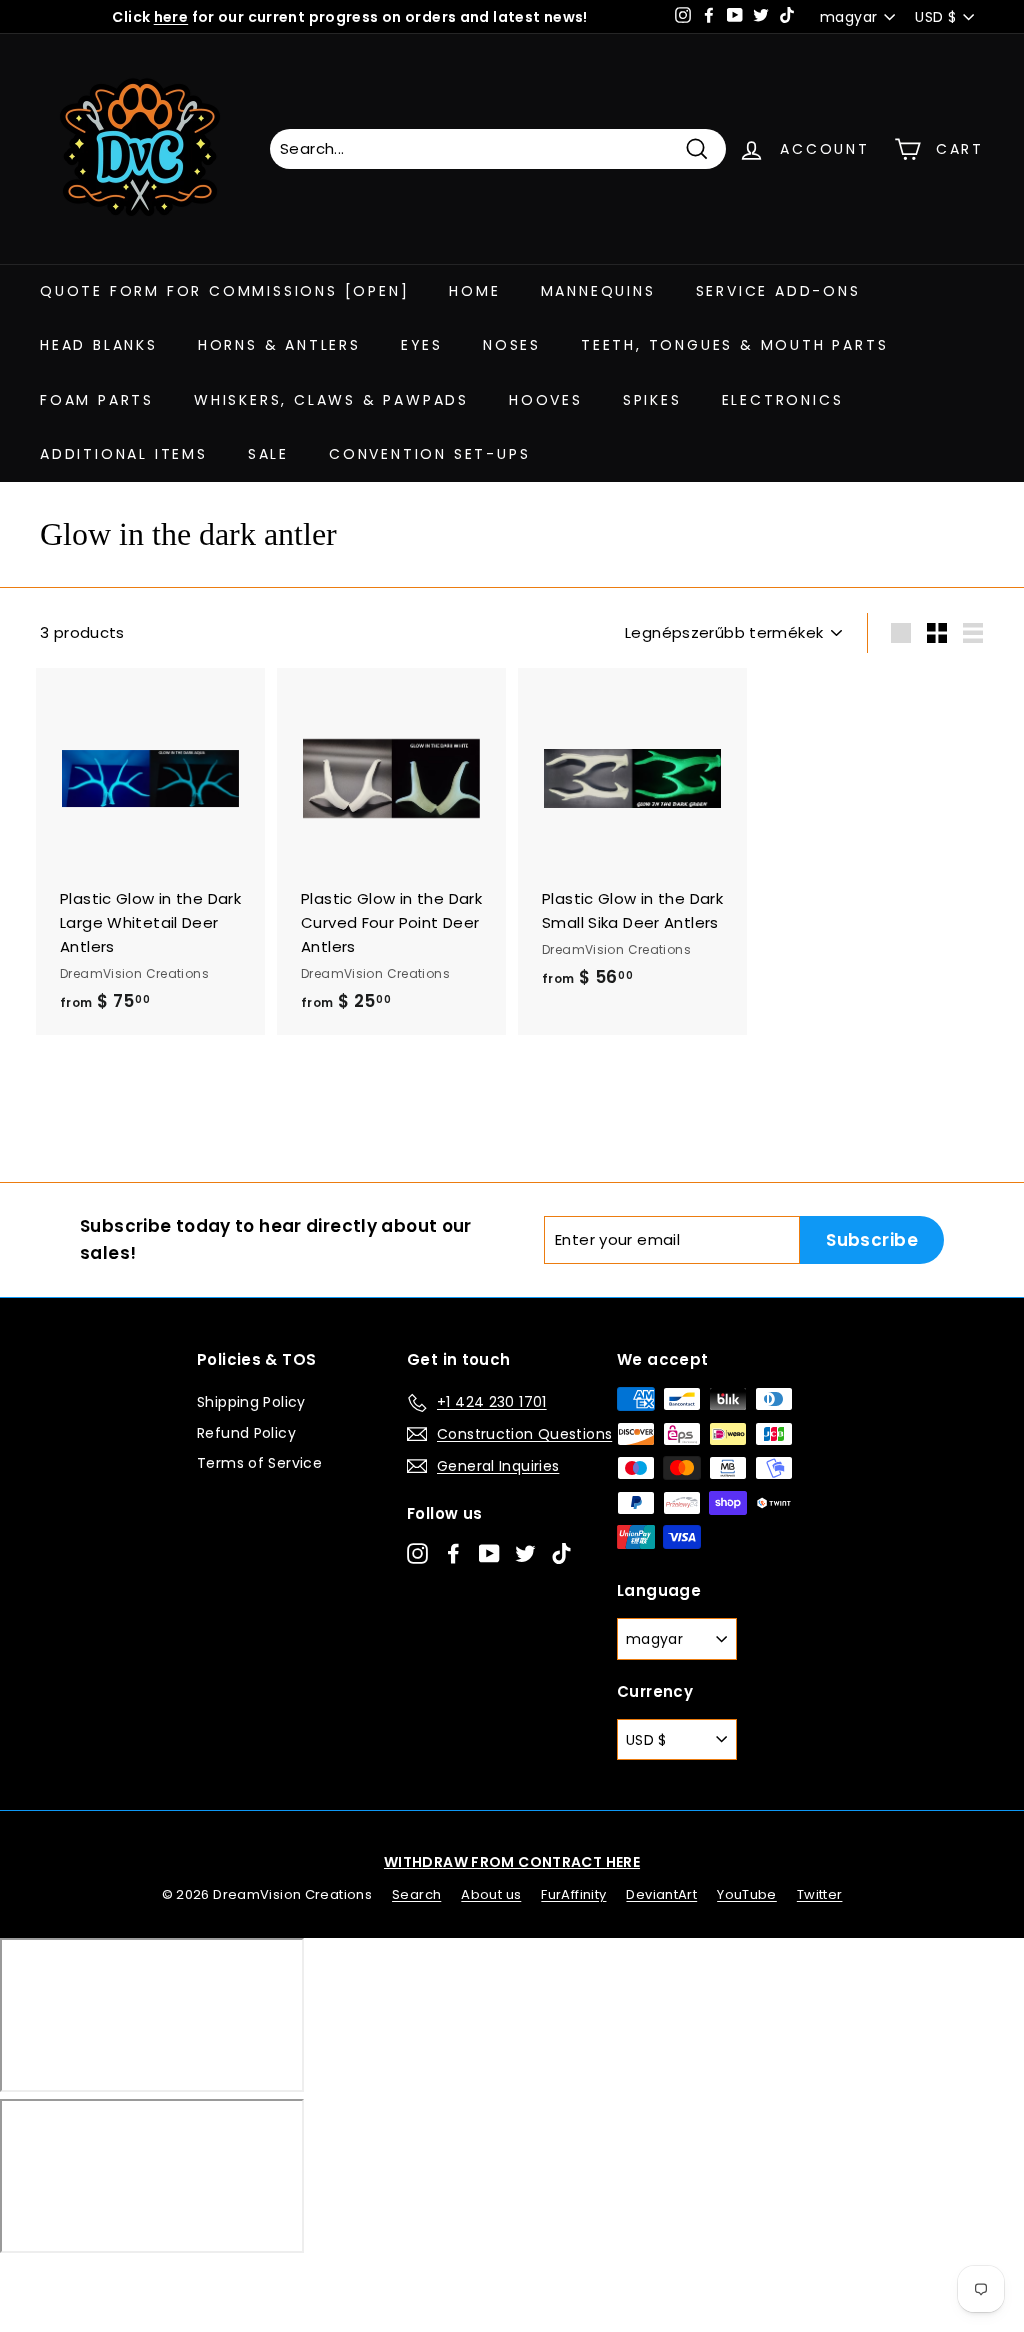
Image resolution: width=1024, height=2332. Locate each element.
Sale (268, 454)
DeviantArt (661, 1894)
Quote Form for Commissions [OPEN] (224, 291)
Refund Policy (246, 1433)
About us (491, 1894)
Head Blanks (99, 345)
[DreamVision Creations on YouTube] (489, 1552)
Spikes (652, 400)
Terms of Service (259, 1463)
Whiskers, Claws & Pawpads (331, 400)
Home (474, 291)
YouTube (747, 1894)
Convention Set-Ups (429, 454)
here (171, 17)
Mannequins (598, 291)
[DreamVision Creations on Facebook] (453, 1552)
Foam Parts (97, 400)
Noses (512, 345)
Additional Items (124, 454)
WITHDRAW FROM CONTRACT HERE (512, 1862)
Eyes (422, 345)
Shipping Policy (251, 1402)
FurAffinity (573, 1894)
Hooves (546, 400)
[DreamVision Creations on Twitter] (525, 1552)
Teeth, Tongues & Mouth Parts (734, 345)
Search (416, 1894)
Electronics (783, 400)
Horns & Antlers (279, 345)
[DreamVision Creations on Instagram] (417, 1552)
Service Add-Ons (778, 291)
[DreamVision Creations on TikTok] (561, 1552)
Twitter (820, 1894)
